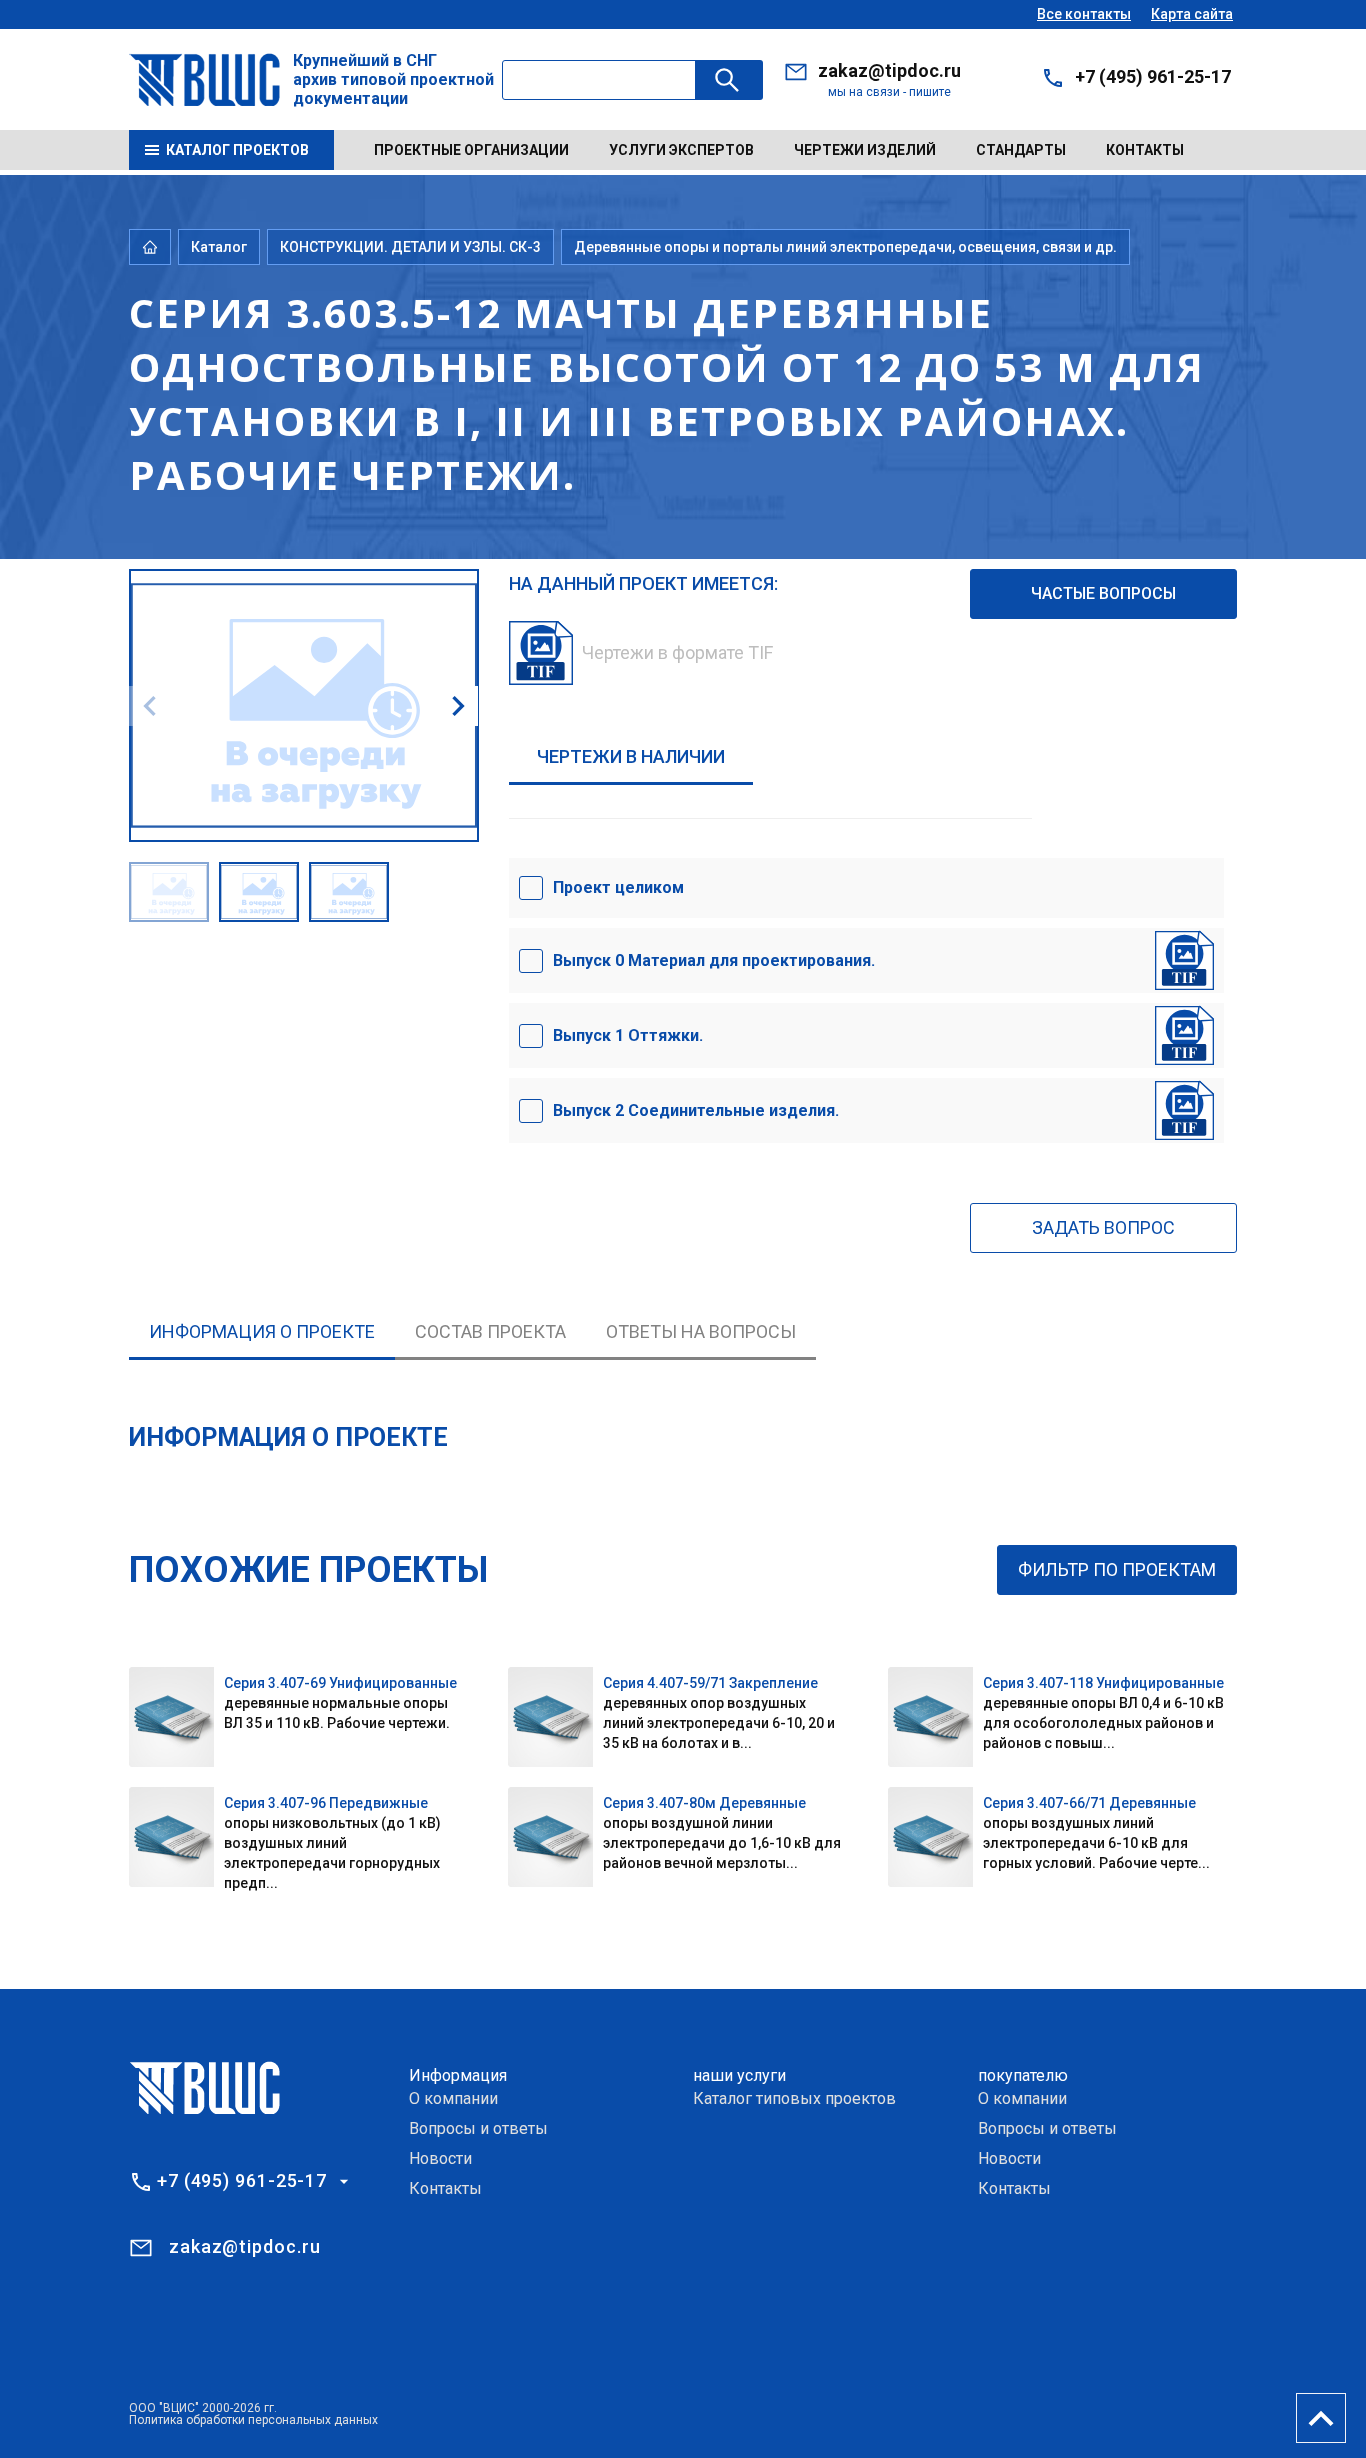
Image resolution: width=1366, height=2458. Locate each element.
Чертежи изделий (865, 150)
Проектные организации (471, 150)
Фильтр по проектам (1117, 1569)
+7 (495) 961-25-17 (1153, 76)
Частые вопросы (1103, 593)
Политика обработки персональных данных (253, 2420)
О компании (453, 2098)
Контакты (1145, 150)
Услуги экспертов (681, 150)
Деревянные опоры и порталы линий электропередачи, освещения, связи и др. (845, 247)
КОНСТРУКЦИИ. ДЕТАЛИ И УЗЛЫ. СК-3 (410, 247)
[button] (458, 706)
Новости (440, 2158)
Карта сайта (1192, 14)
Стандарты (1021, 150)
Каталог (219, 247)
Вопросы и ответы (478, 2128)
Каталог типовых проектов (794, 2098)
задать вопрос (1103, 1227)
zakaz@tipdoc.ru (889, 70)
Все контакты (1084, 14)
